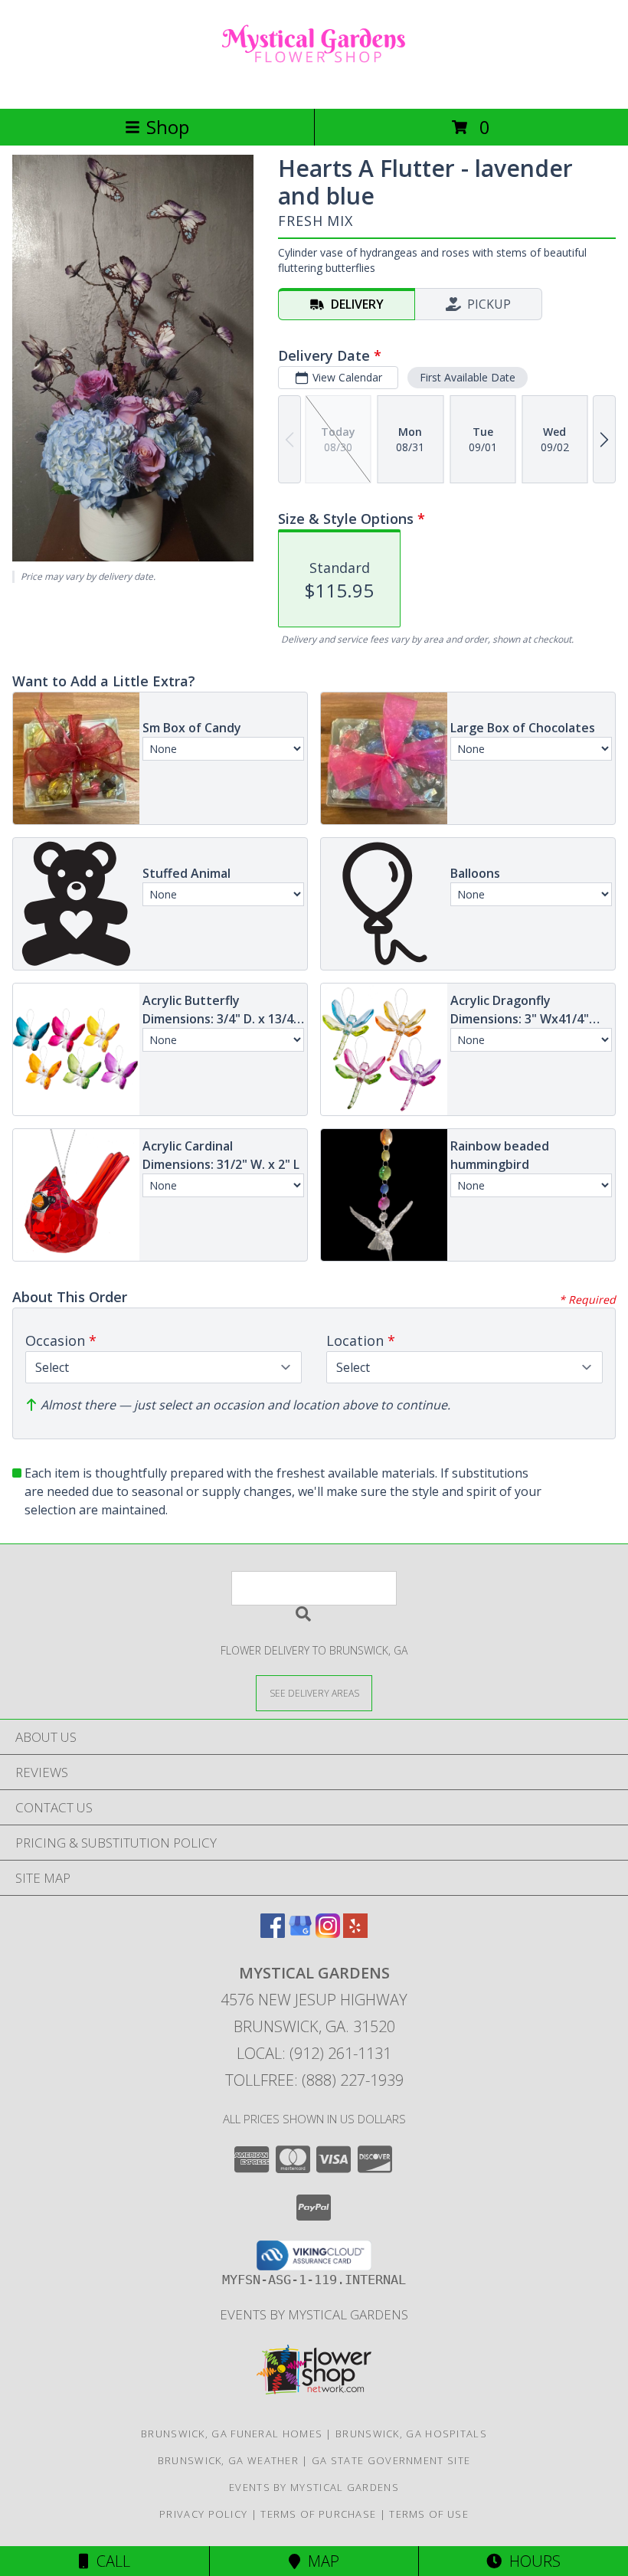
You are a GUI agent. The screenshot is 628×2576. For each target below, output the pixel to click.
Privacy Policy (203, 2514)
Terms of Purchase (318, 2514)
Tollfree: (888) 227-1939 (314, 2080)
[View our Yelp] (355, 1933)
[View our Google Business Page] (300, 1933)
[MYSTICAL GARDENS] (314, 86)
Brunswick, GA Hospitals (411, 2434)
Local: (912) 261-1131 (314, 2053)
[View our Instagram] (328, 1933)
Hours (531, 2561)
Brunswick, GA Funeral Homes (232, 2434)
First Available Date (468, 377)
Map (320, 2561)
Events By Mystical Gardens (314, 2314)
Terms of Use (429, 2514)
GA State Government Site (391, 2460)
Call (110, 2561)
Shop (168, 127)
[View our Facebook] (273, 1933)
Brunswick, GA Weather (228, 2460)
